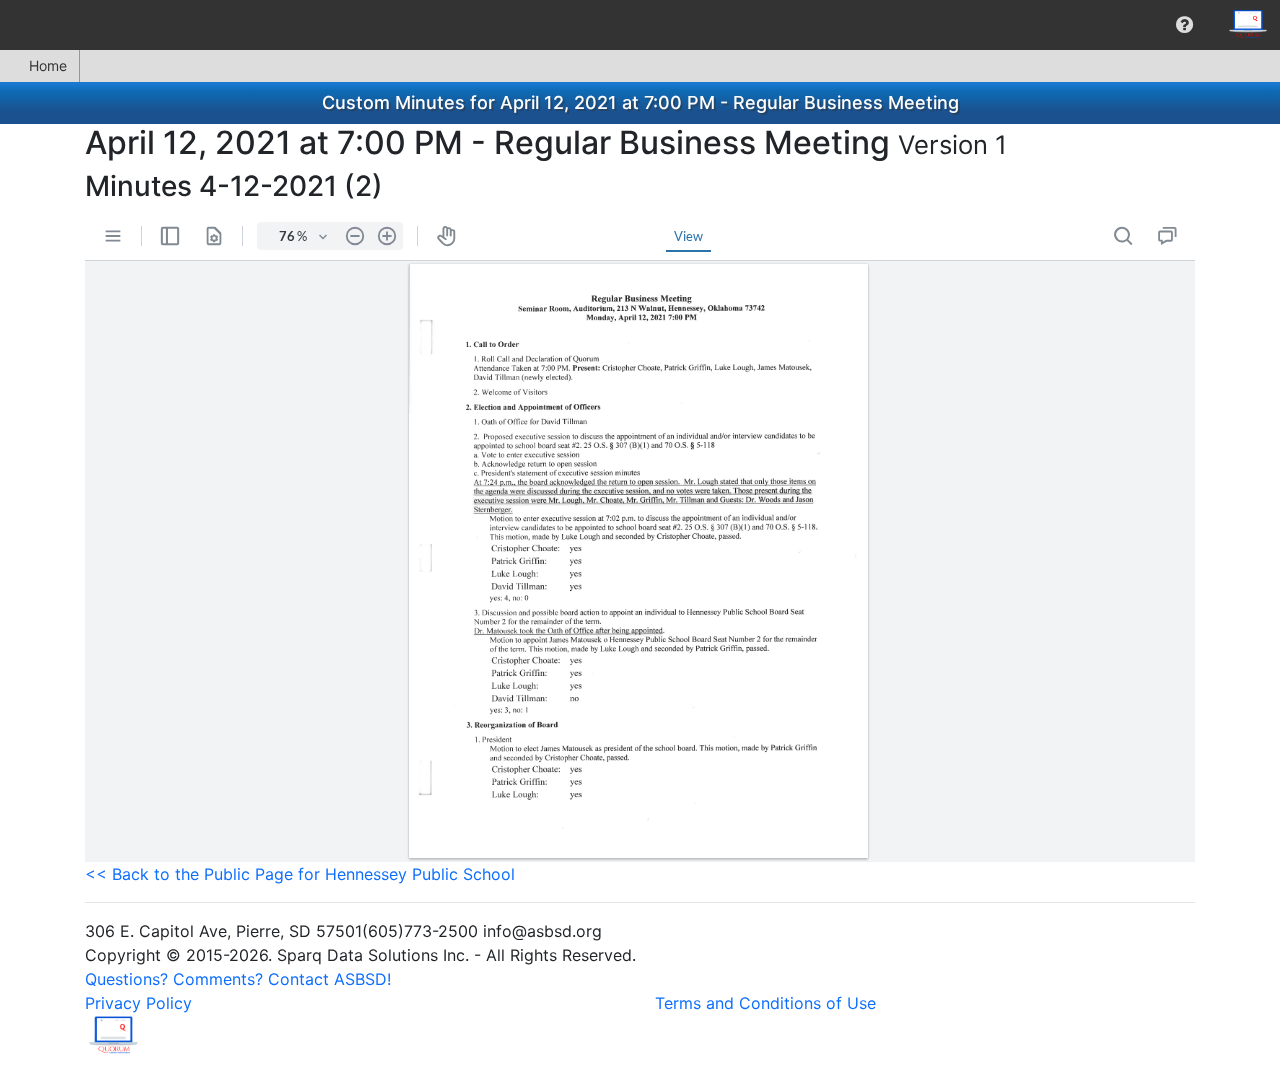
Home (48, 65)
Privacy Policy (138, 1003)
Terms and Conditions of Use (765, 1003)
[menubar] (640, 25)
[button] (1184, 25)
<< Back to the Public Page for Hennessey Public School (300, 874)
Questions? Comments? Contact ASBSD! (238, 979)
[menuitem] (1184, 25)
